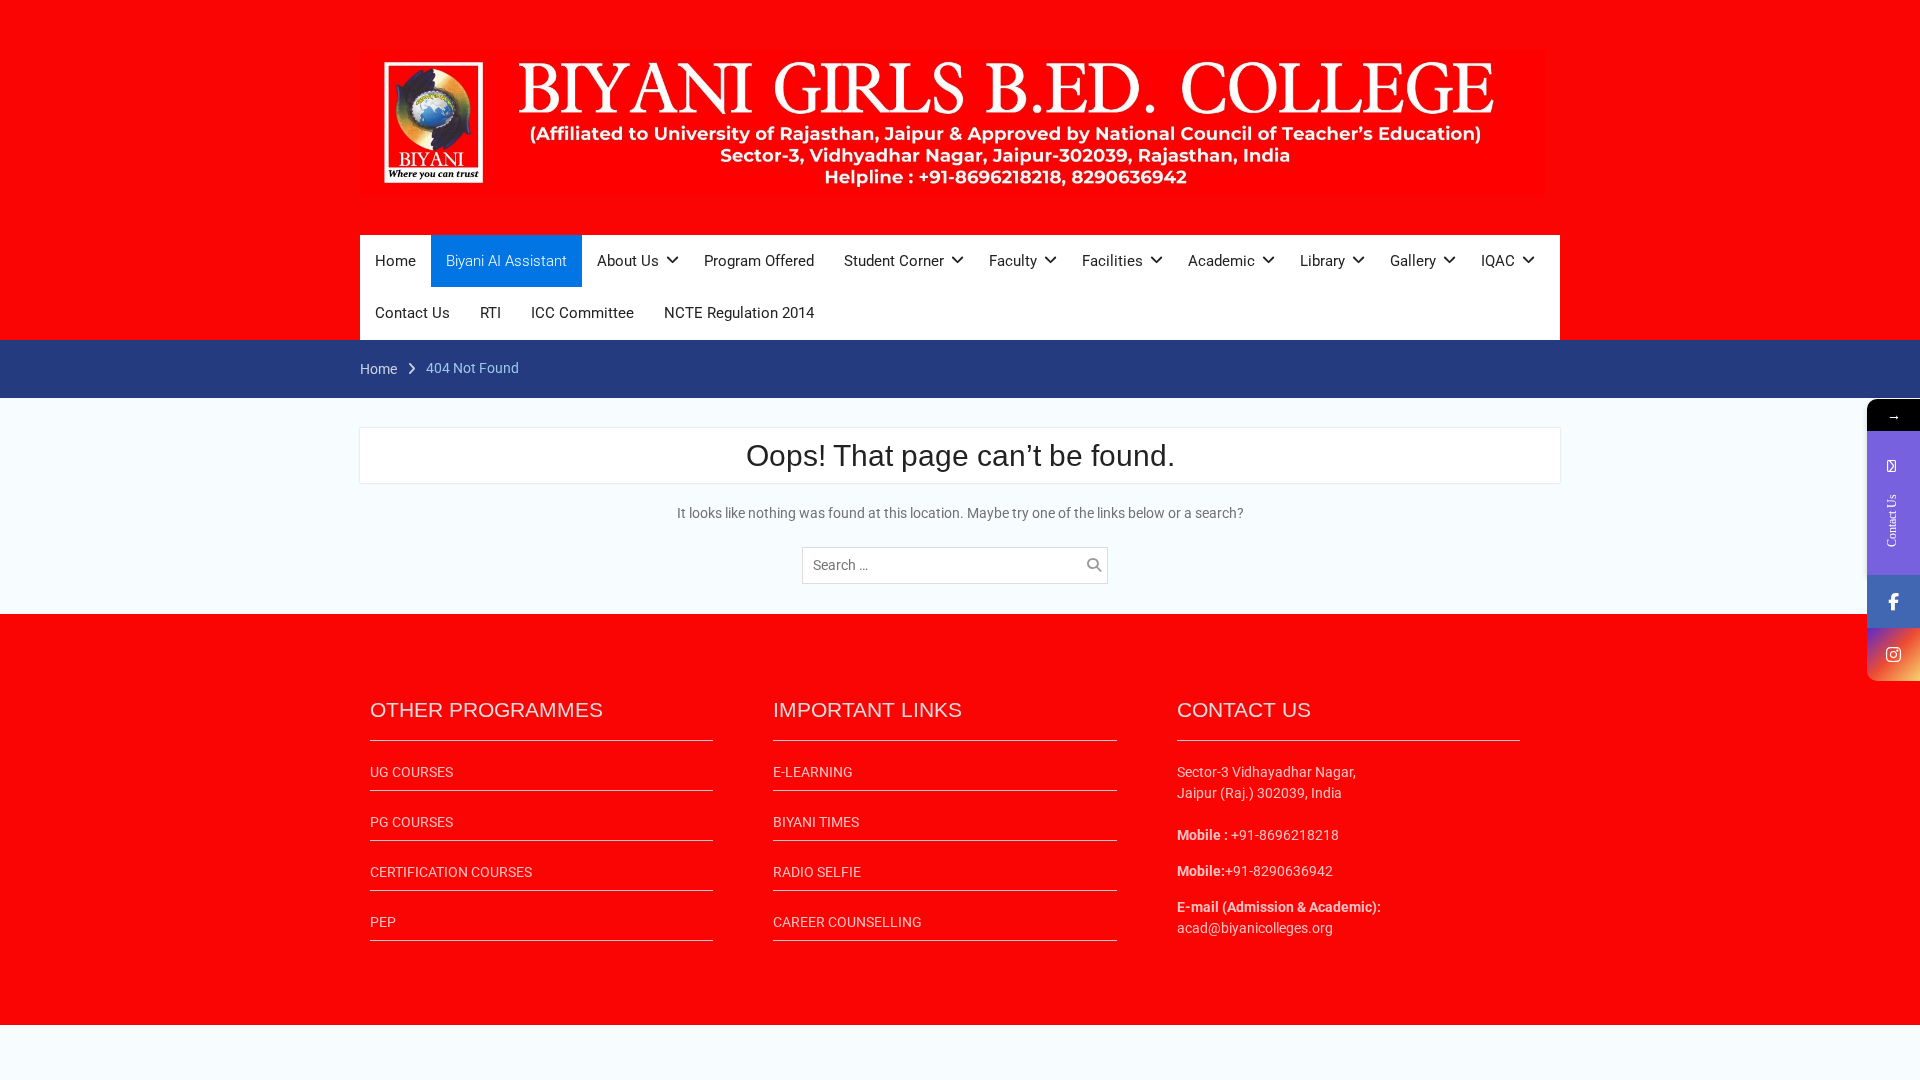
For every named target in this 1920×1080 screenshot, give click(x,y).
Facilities (1112, 261)
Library (1322, 261)
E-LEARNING (813, 772)
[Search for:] (960, 565)
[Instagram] (1893, 654)
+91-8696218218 (1283, 835)
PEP (383, 922)
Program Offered (759, 261)
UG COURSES (411, 772)
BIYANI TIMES (816, 822)
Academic (1221, 261)
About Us (628, 261)
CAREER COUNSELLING (847, 922)
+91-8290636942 (1279, 871)
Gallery (1413, 261)
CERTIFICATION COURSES (451, 872)
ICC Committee (582, 313)
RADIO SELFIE (817, 872)
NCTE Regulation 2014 (739, 313)
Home (395, 261)
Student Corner (894, 261)
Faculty (1013, 261)
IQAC (1498, 261)
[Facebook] (1893, 601)
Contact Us (412, 313)
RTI (490, 313)
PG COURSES (411, 822)
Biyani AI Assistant (506, 261)
